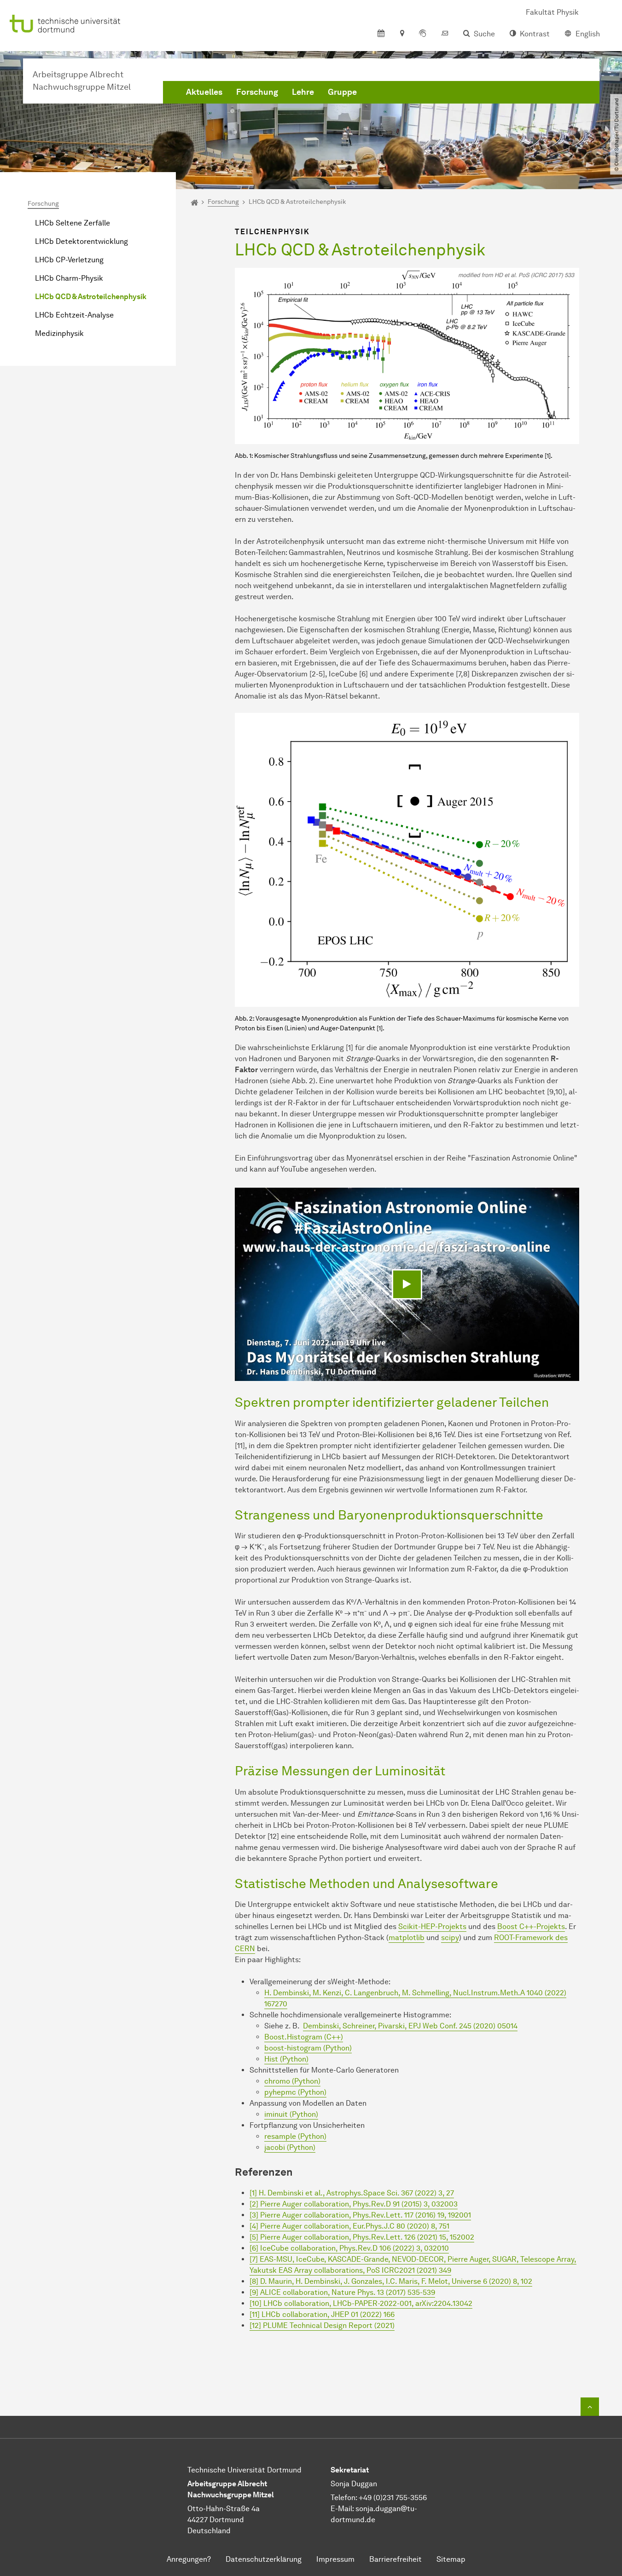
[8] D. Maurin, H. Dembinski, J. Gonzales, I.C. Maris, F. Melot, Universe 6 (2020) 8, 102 (391, 2281)
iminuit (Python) (291, 2114)
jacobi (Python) (290, 2147)
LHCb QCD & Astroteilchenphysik (91, 297)
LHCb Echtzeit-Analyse (74, 315)
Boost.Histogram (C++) (304, 2037)
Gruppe (342, 92)
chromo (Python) (292, 2081)
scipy (450, 1938)
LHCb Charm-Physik (69, 278)
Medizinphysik (59, 333)
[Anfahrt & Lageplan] (402, 34)
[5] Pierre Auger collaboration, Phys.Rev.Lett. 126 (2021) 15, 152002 (362, 2237)
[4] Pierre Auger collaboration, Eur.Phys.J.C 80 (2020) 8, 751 (349, 2226)
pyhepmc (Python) (295, 2092)
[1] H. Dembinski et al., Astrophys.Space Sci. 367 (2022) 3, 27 (352, 2193)
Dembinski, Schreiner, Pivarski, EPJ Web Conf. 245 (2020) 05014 (410, 2026)
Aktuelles (204, 92)
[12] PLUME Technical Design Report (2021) (322, 2325)
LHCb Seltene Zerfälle (73, 223)
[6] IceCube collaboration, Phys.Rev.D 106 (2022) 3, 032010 (349, 2248)
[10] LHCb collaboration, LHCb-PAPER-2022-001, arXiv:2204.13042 (361, 2303)
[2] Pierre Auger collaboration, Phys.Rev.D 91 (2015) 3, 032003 (354, 2204)
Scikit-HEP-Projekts (432, 1926)
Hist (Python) (286, 2059)
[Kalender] (381, 34)
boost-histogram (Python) (308, 2048)
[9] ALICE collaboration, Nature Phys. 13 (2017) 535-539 (342, 2292)
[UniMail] (445, 34)
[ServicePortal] (423, 34)
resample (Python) (295, 2136)
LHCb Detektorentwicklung (81, 241)
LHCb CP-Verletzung (69, 260)
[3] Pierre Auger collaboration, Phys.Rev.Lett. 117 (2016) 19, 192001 (360, 2215)
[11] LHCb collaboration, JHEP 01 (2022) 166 (322, 2314)
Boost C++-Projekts (531, 1926)
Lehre (303, 92)
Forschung (257, 92)
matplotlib (407, 1938)
